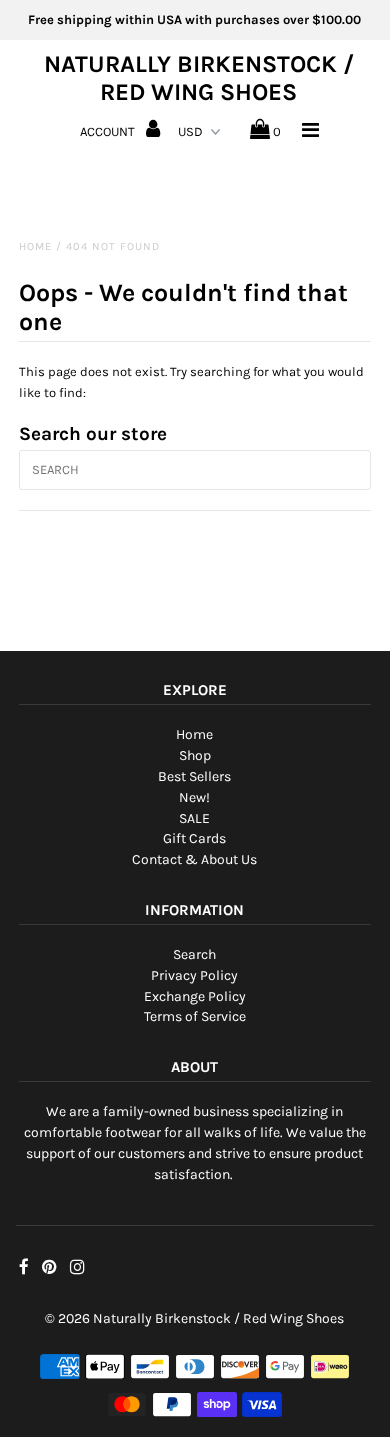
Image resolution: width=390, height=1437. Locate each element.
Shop (195, 755)
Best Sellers (194, 776)
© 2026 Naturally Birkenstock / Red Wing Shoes (194, 1318)
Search (194, 954)
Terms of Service (195, 1016)
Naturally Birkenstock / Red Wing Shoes (199, 78)
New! (194, 797)
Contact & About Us (194, 859)
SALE (194, 818)
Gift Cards (194, 838)
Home (35, 246)
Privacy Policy (194, 975)
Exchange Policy (195, 996)
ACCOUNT (109, 131)
